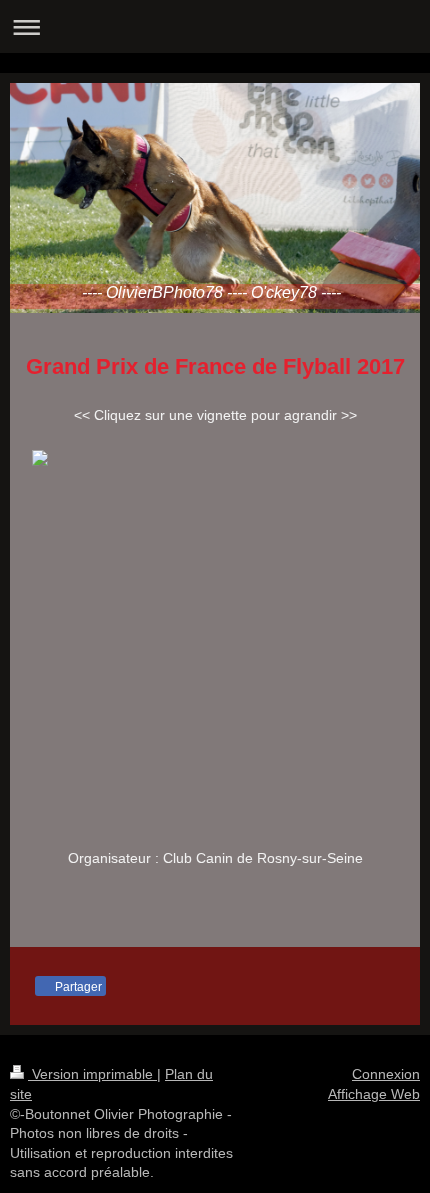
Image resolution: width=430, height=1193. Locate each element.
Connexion (386, 1074)
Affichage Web (374, 1094)
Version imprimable (92, 1074)
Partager (77, 987)
